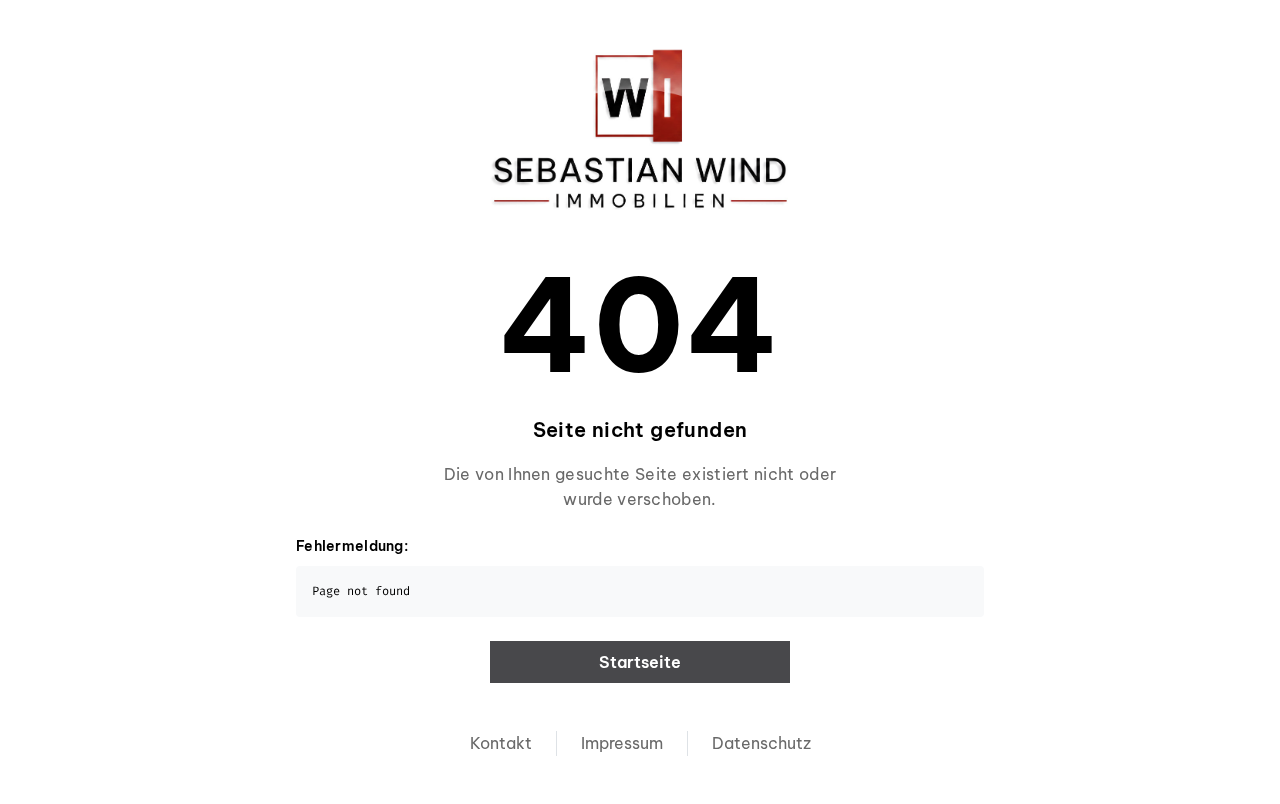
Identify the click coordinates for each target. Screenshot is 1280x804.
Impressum (622, 743)
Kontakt (501, 743)
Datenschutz (761, 743)
